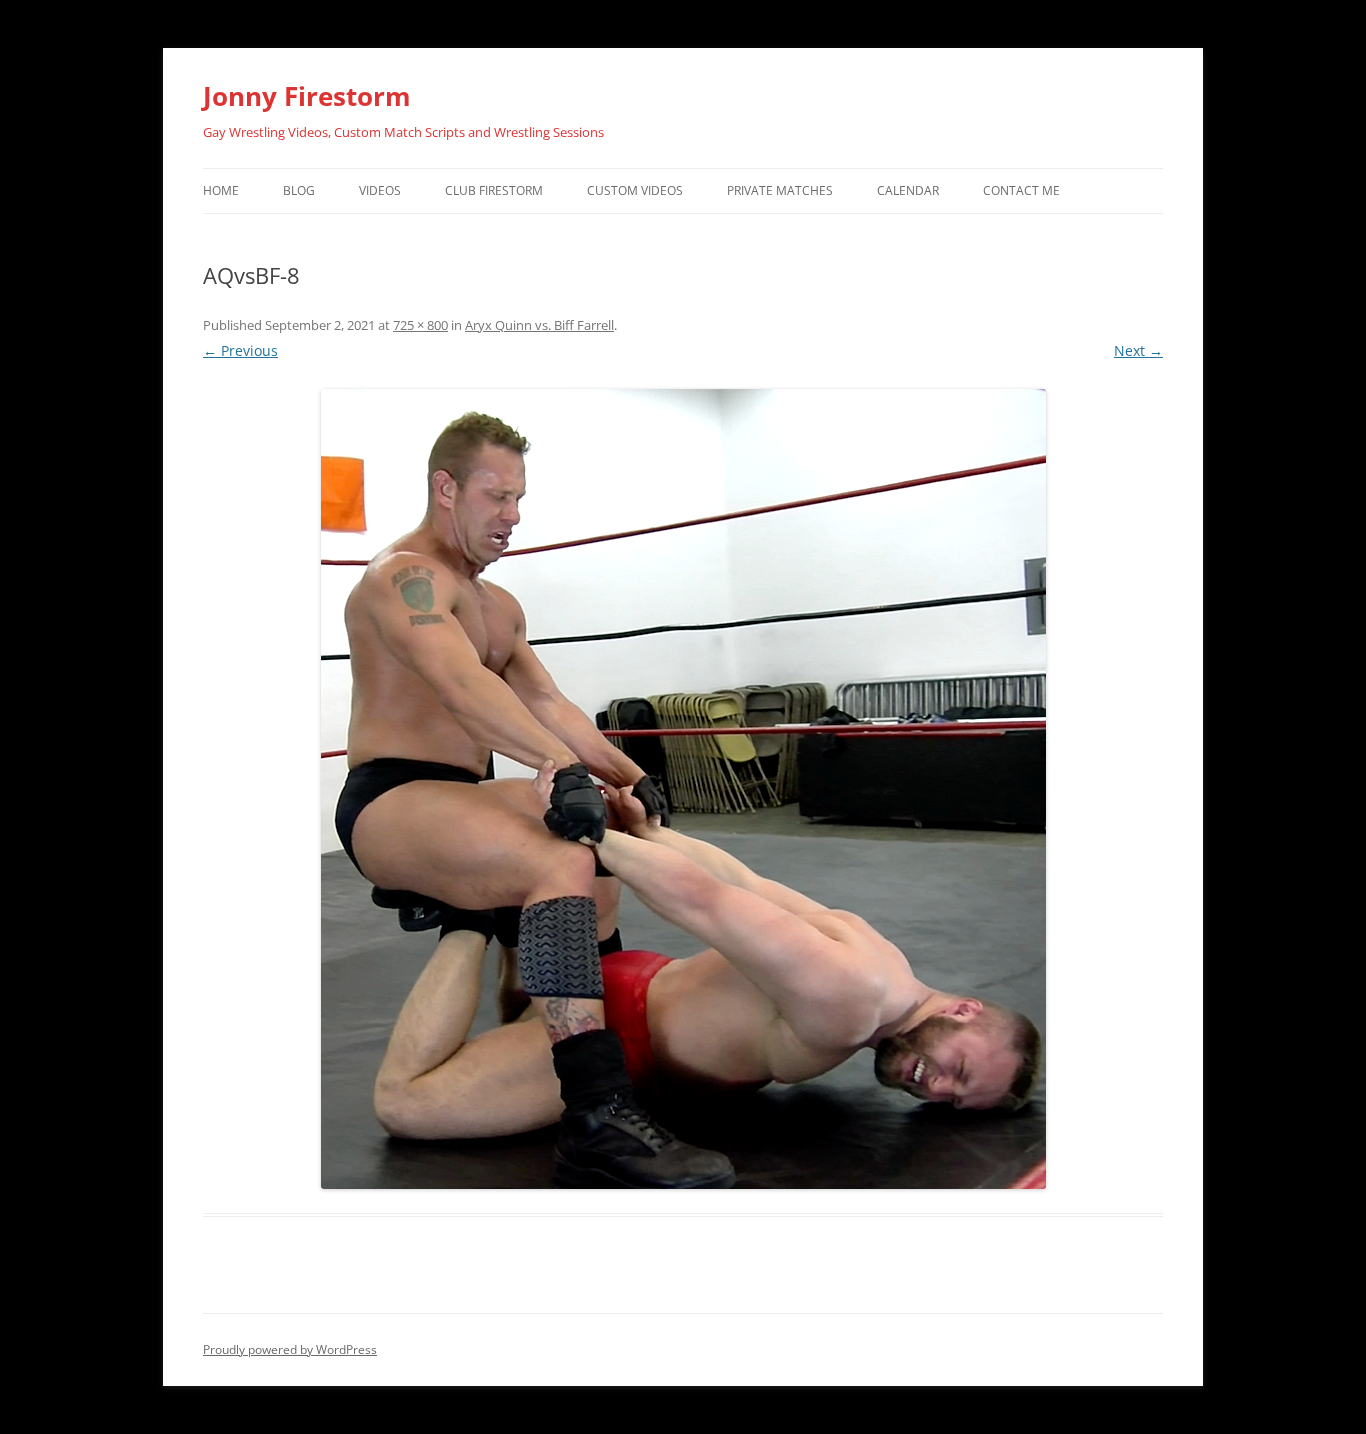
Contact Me (1021, 190)
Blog (299, 190)
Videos (380, 190)
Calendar (908, 190)
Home (221, 190)
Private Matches (780, 190)
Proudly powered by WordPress (290, 1349)
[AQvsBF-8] (683, 789)
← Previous (240, 350)
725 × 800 (420, 325)
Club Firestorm (494, 190)
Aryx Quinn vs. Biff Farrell (539, 325)
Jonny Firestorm (307, 96)
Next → (1138, 350)
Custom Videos (635, 190)
